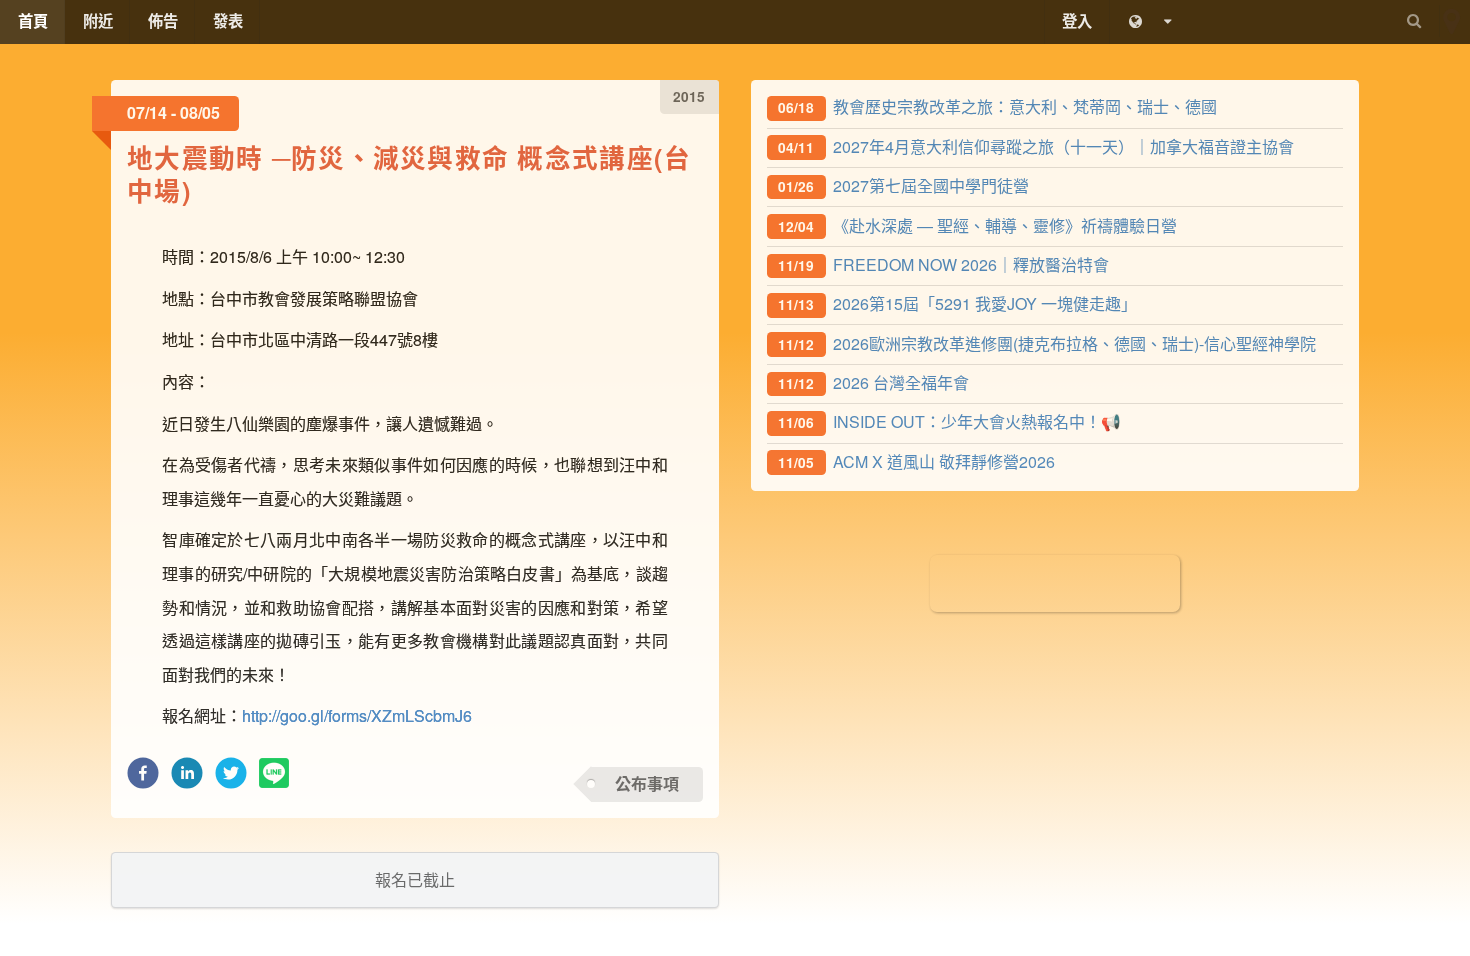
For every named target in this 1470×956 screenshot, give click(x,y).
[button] (143, 778)
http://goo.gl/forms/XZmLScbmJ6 (357, 715)
